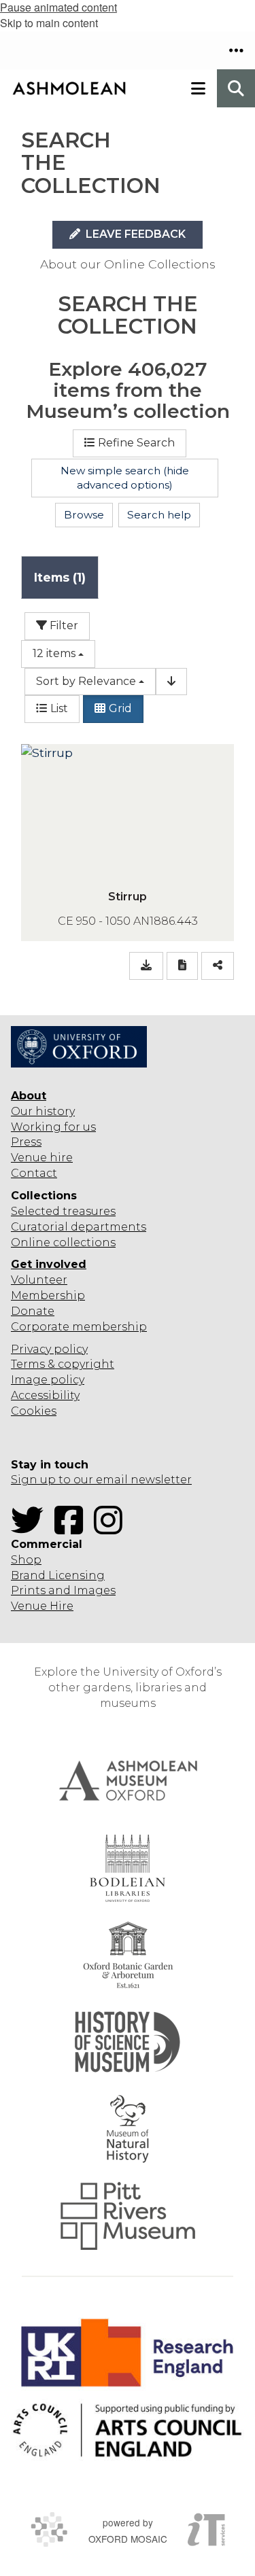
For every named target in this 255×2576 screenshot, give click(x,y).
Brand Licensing (58, 1575)
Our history (43, 1111)
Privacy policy (49, 1349)
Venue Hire (42, 1606)
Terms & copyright (63, 1364)
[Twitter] (31, 1529)
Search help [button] (159, 515)
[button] (236, 50)
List (59, 708)
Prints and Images (63, 1590)
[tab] (60, 577)
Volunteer (39, 1280)
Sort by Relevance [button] (86, 681)
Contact (34, 1173)
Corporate (40, 1327)
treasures (88, 1211)
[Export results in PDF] (182, 966)
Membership (48, 1295)
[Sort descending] (171, 682)
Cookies (34, 1411)
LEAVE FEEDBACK (134, 234)
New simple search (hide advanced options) (125, 478)
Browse (84, 515)
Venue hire (42, 1158)
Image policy (48, 1380)
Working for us (53, 1127)
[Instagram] (112, 1529)
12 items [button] (54, 653)
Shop (26, 1560)
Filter (63, 625)
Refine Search (136, 443)
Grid (120, 708)
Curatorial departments (79, 1227)
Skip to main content (49, 23)
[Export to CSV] (146, 966)
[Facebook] (73, 1529)
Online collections (63, 1242)
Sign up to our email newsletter (101, 1480)
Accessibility (45, 1395)
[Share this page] (218, 966)
